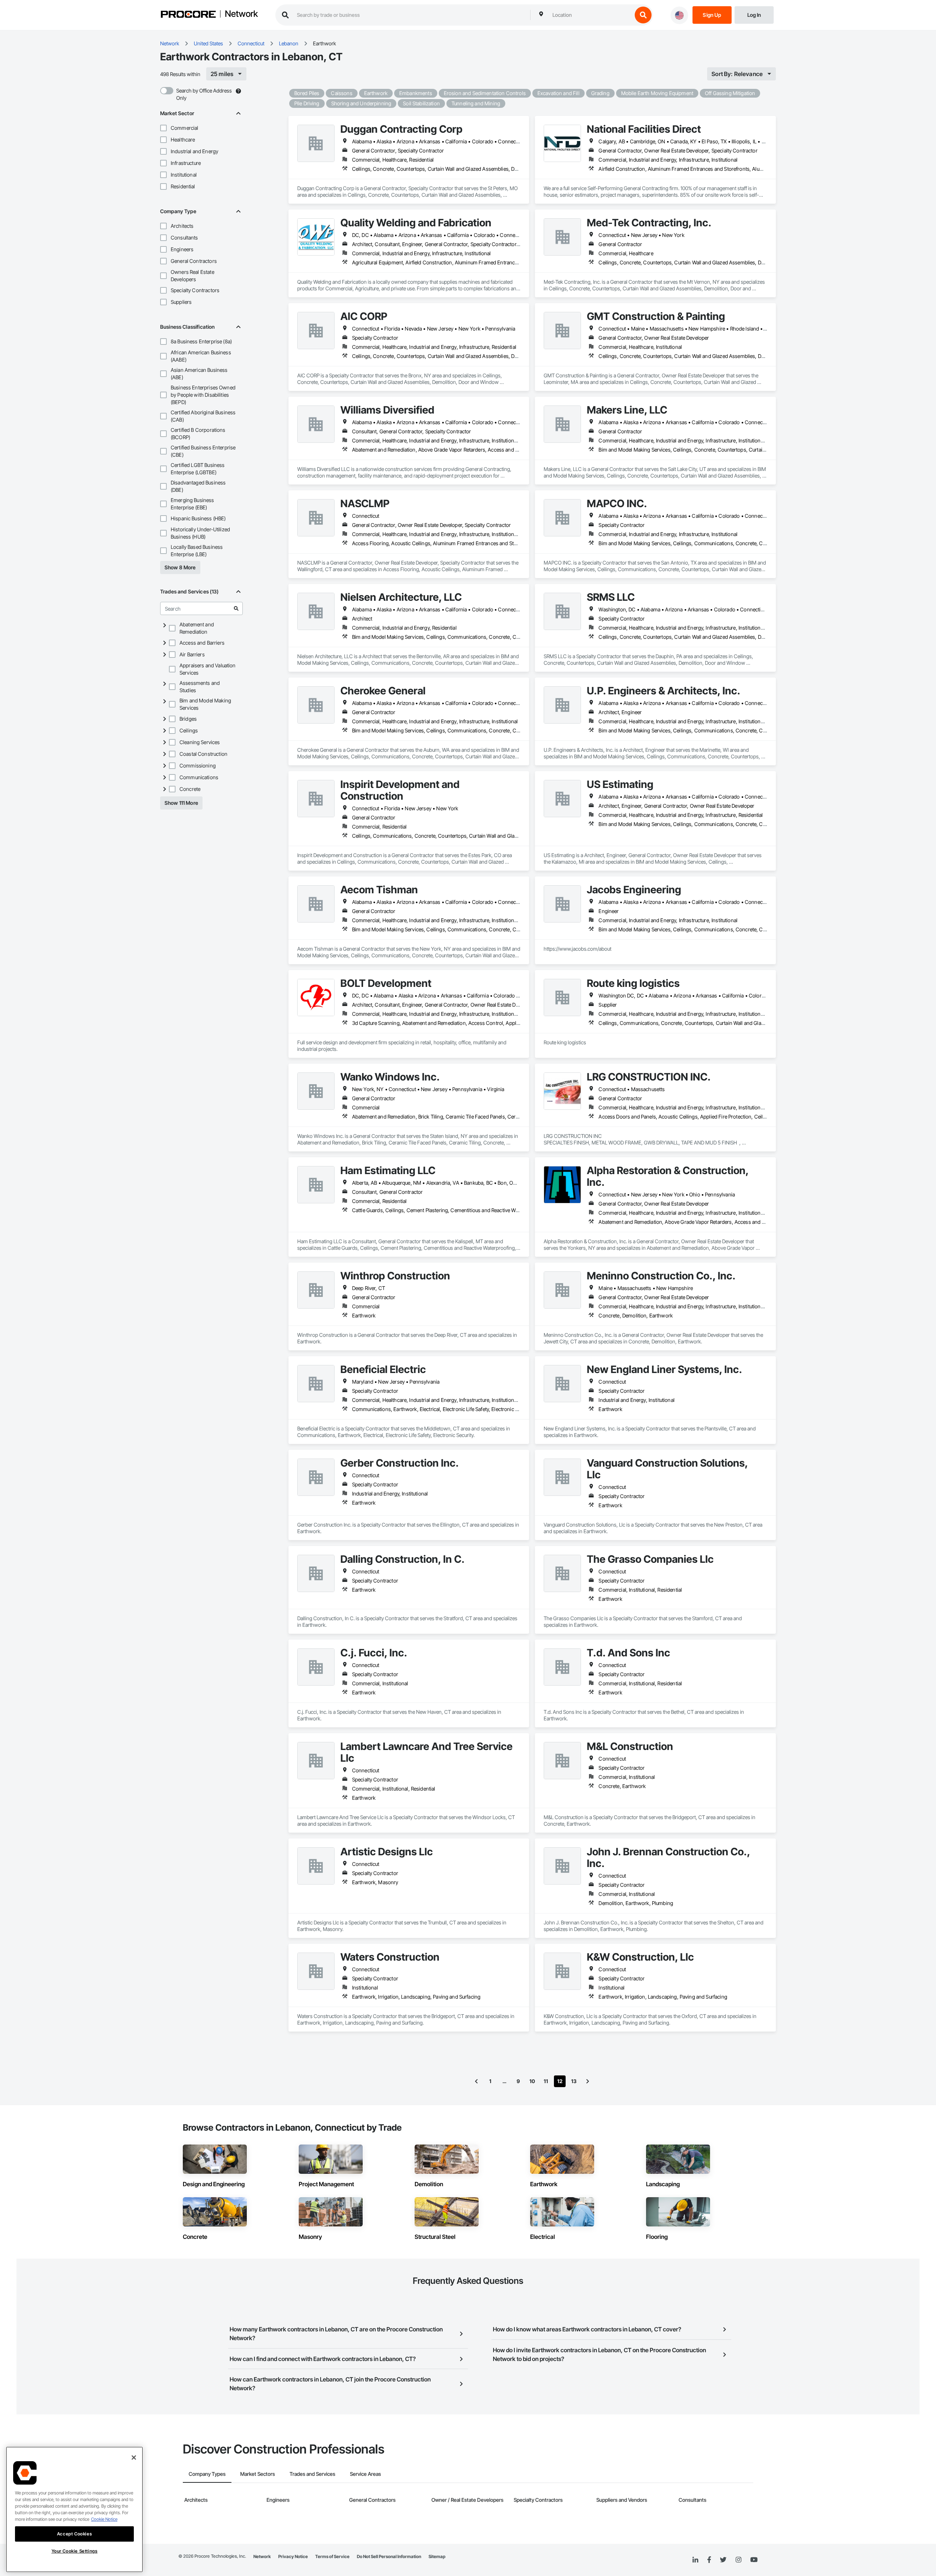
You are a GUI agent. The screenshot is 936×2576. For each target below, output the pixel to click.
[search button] (643, 15)
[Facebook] (709, 2560)
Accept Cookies (74, 2534)
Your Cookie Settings (75, 2551)
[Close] (134, 2458)
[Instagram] (738, 2560)
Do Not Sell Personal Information (389, 2556)
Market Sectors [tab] (258, 2474)
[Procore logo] (188, 15)
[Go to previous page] (476, 2081)
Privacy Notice (293, 2556)
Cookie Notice (104, 2519)
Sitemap (437, 2556)
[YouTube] (754, 2560)
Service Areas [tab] (365, 2474)
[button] (163, 128)
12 (560, 2081)
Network (241, 14)
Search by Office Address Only (204, 94)
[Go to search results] (236, 608)
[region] (74, 2509)
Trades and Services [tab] (312, 2474)
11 (546, 2081)
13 (574, 2081)
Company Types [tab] (207, 2474)
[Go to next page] (588, 2081)
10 (532, 2081)
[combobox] (590, 15)
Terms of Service (332, 2556)
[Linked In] (695, 2560)
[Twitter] (723, 2560)
